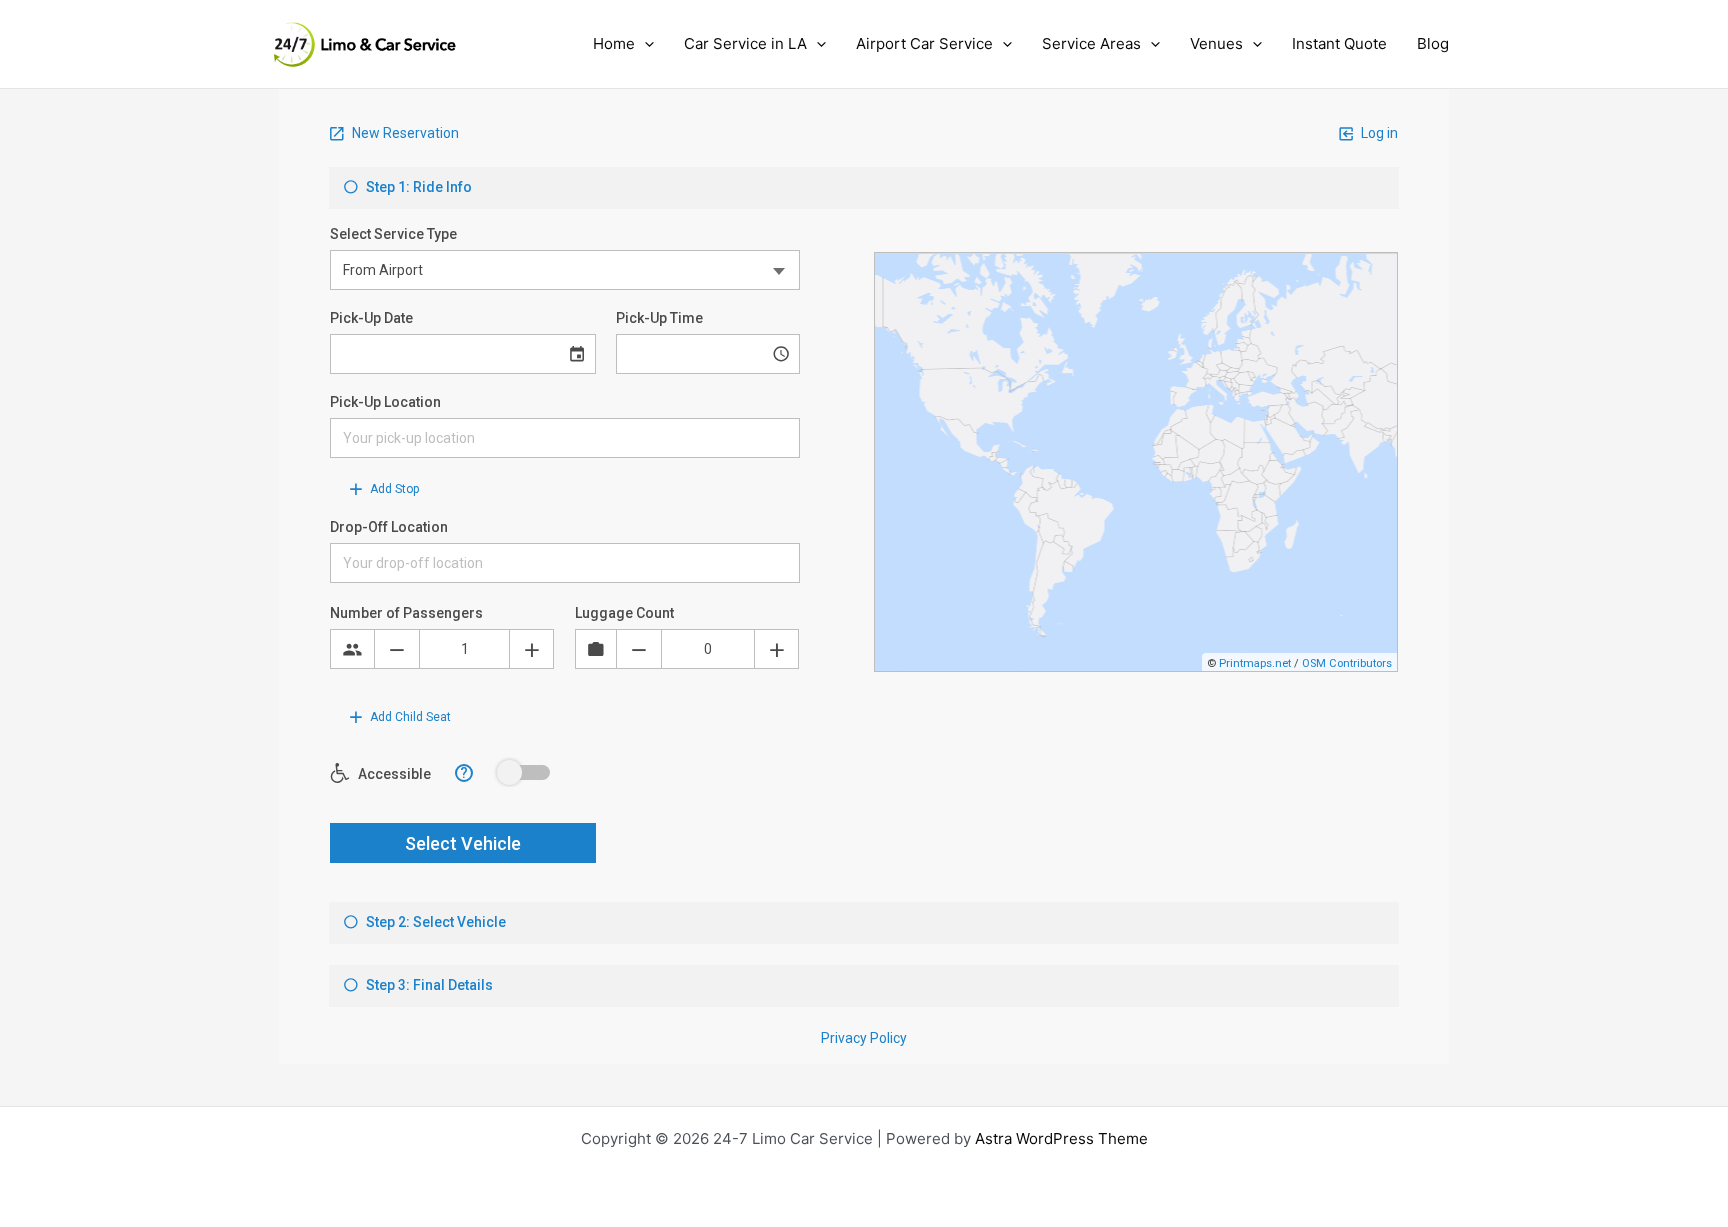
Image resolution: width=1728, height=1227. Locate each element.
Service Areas (1091, 43)
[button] (644, 44)
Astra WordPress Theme (1061, 1138)
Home (614, 43)
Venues (1216, 43)
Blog (1433, 43)
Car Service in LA (745, 43)
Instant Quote (1339, 43)
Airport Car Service (924, 43)
